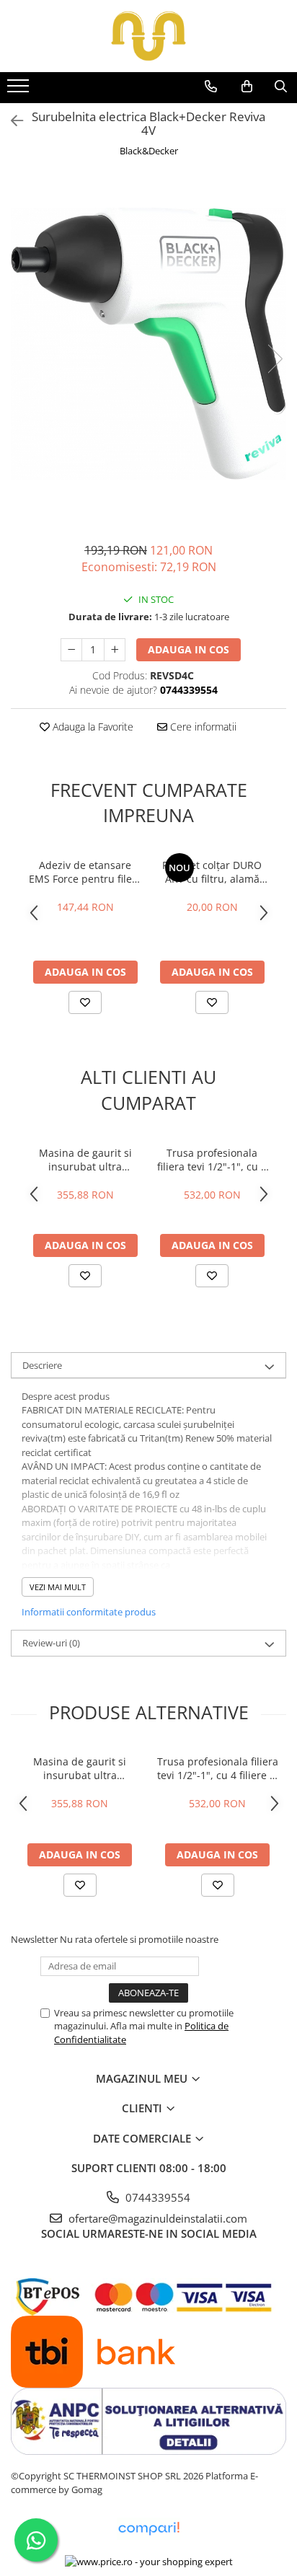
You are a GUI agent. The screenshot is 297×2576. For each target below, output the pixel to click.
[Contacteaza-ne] (211, 87)
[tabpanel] (148, 344)
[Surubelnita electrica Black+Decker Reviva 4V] (148, 344)
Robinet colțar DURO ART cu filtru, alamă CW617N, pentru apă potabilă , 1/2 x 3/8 (212, 872)
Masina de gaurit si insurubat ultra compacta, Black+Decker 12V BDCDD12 (85, 1160)
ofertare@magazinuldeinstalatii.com (156, 2218)
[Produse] (20, 90)
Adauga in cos (189, 649)
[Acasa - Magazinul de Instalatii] (148, 36)
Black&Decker (149, 151)
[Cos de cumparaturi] (247, 87)
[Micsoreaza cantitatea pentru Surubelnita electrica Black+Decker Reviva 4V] (71, 650)
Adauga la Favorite (92, 727)
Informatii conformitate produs (89, 1612)
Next (275, 359)
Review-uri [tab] (51, 1643)
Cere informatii (202, 727)
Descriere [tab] (42, 1365)
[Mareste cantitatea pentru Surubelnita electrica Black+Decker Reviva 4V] (115, 650)
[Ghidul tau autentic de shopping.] (148, 2529)
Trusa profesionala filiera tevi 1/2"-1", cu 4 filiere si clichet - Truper (212, 1160)
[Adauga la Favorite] (85, 1002)
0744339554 (156, 2197)
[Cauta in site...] (281, 87)
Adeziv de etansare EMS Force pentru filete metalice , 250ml (85, 872)
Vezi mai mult (58, 1587)
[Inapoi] (11, 121)
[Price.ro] (149, 2562)
